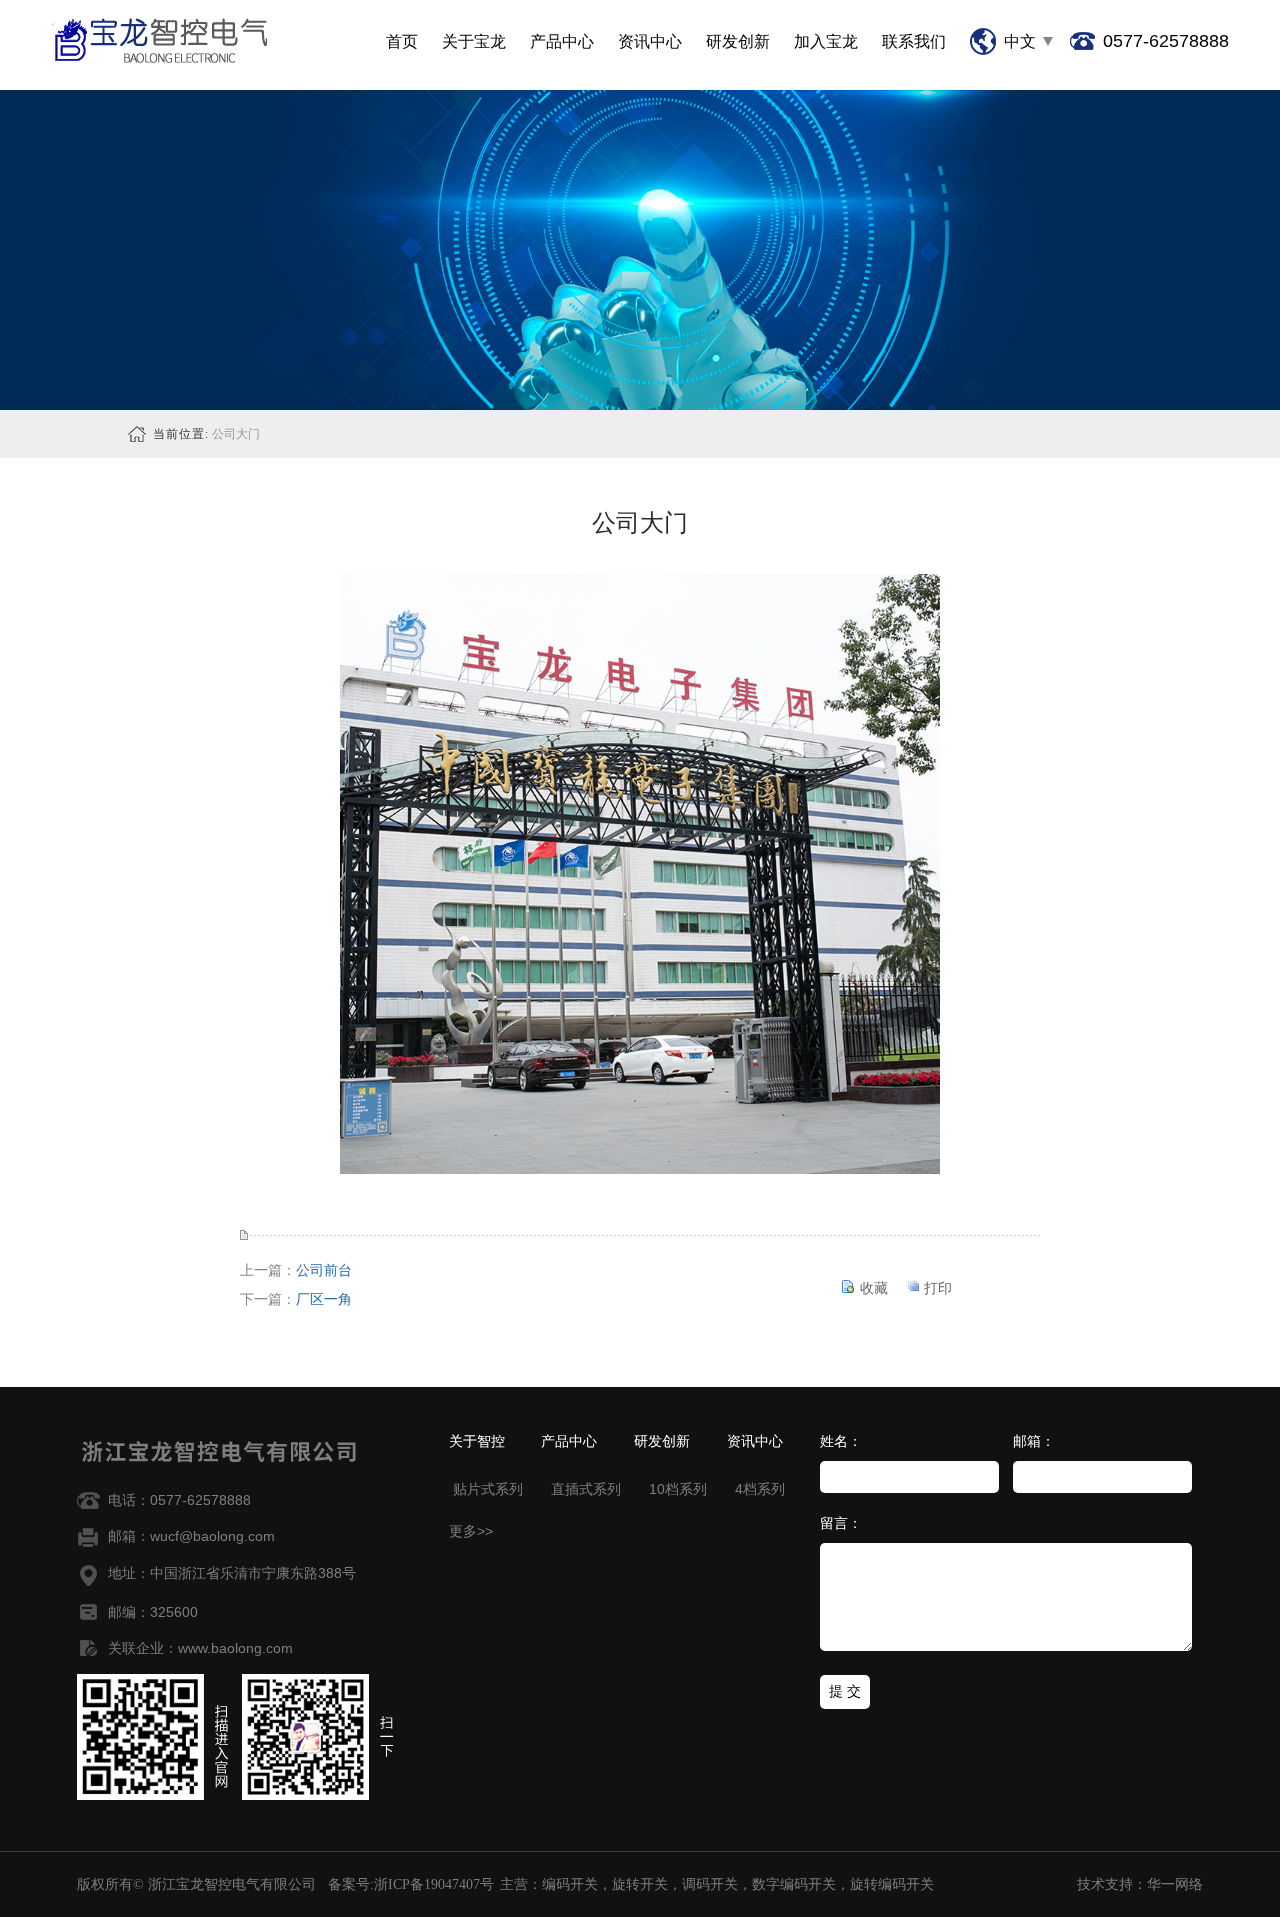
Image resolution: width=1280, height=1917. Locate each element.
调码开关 (710, 1884)
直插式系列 (584, 1489)
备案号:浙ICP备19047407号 (411, 1884)
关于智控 (477, 1442)
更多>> (471, 1531)
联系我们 (914, 41)
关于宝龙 (474, 41)
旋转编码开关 (892, 1884)
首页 (402, 41)
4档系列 (758, 1489)
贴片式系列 (486, 1489)
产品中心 (562, 41)
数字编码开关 (794, 1884)
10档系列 (676, 1489)
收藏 (874, 1288)
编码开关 (570, 1884)
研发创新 (738, 41)
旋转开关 (640, 1884)
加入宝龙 (826, 41)
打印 (938, 1288)
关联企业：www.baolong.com (200, 1648)
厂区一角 (324, 1299)
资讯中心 (650, 41)
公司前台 (324, 1270)
